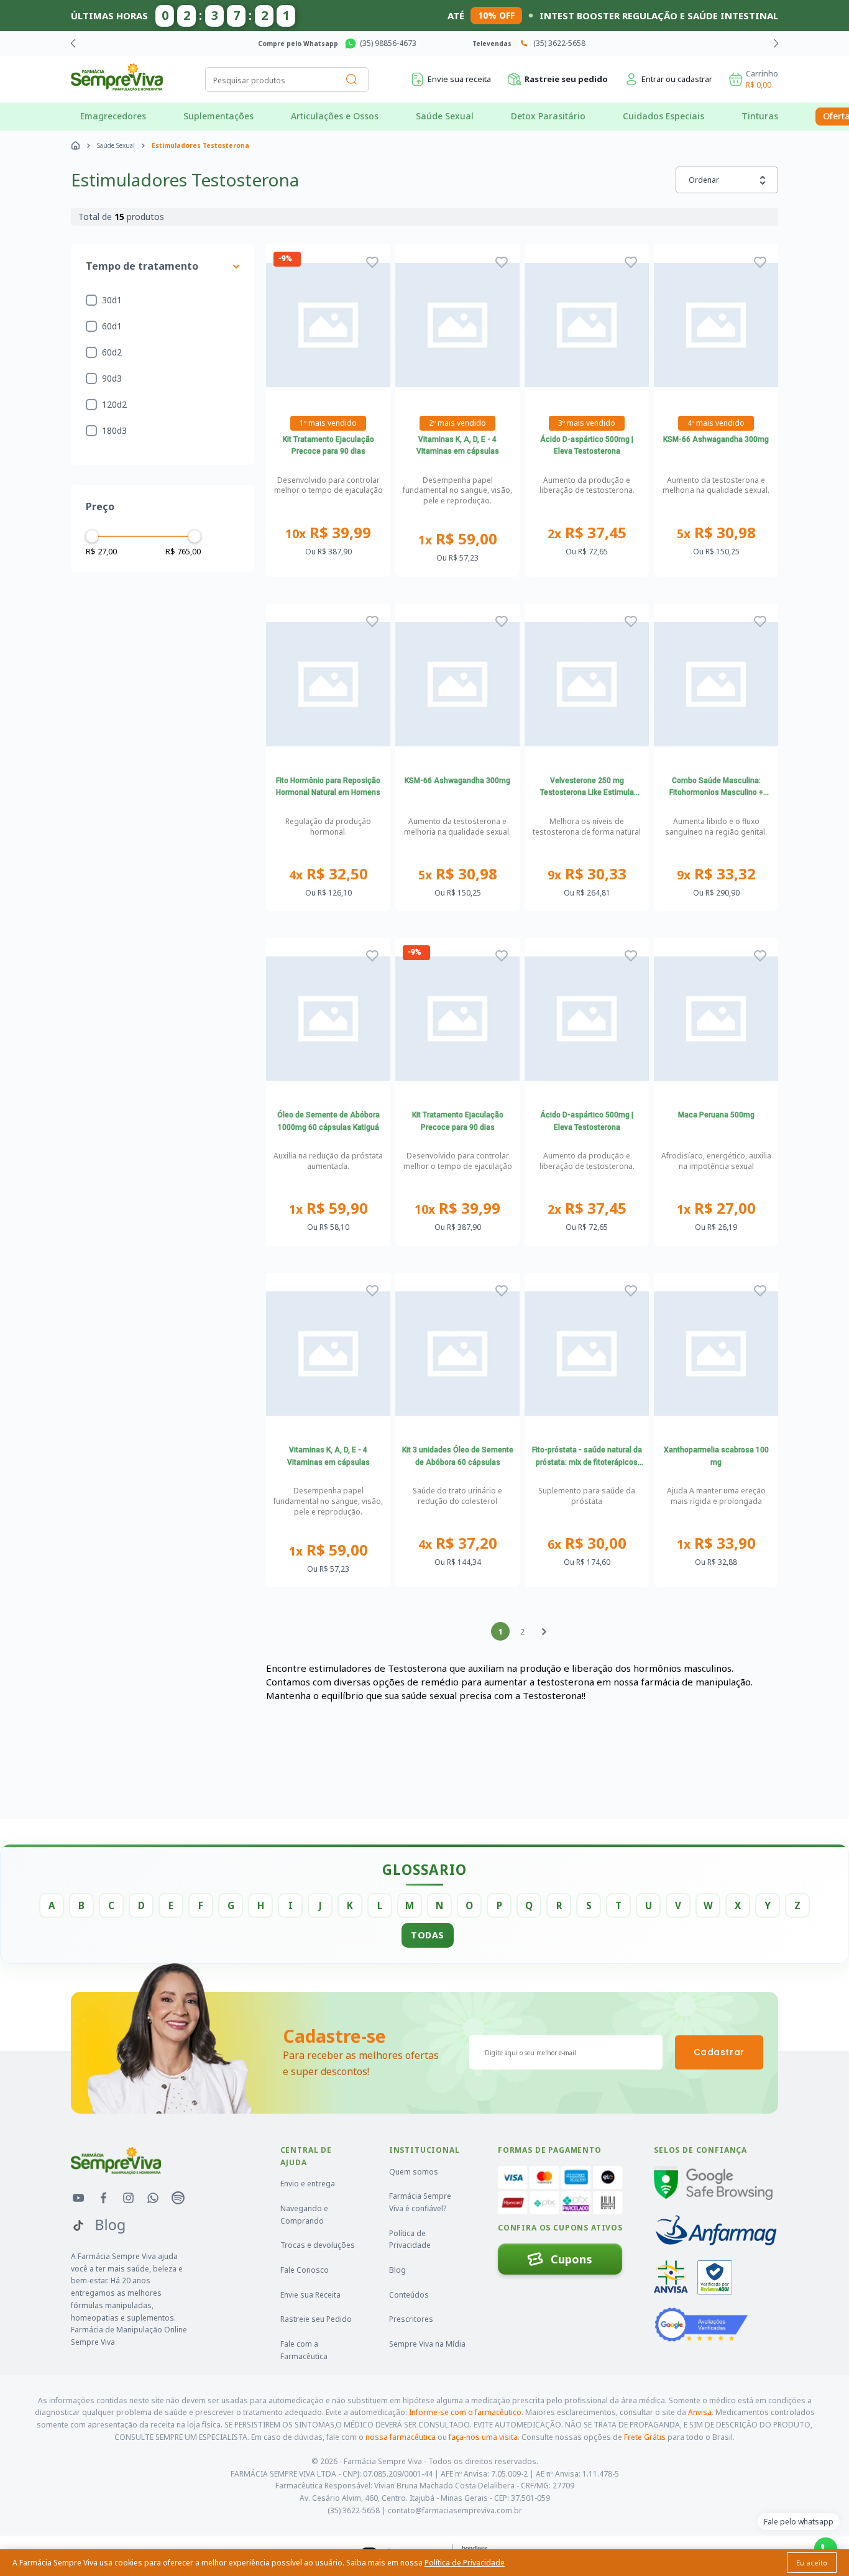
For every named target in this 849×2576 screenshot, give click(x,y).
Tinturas (760, 116)
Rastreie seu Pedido (316, 2319)
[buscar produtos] (352, 80)
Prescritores (411, 2319)
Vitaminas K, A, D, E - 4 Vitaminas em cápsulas (458, 446)
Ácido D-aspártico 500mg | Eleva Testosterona (587, 446)
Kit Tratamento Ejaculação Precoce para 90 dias (328, 446)
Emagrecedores (113, 116)
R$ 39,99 (328, 533)
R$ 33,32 (716, 874)
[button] (776, 44)
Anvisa (700, 2412)
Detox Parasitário (548, 116)
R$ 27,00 (716, 1208)
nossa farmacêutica (401, 2437)
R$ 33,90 (716, 1543)
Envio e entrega (308, 2184)
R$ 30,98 (716, 533)
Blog (397, 2270)
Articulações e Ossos (335, 116)
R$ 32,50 (328, 874)
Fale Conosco (305, 2270)
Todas (428, 1935)
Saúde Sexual (445, 116)
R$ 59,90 (328, 1208)
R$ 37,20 (458, 1543)
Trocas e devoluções (318, 2245)
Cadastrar (719, 2052)
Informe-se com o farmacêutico (465, 2412)
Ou (328, 552)
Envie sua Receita (310, 2295)
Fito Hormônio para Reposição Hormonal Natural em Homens (328, 787)
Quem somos (414, 2172)
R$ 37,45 (587, 533)
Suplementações (218, 116)
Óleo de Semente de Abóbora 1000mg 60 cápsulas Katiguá (328, 1121)
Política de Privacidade (410, 2239)
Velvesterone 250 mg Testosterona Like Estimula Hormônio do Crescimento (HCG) (587, 788)
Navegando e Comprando (304, 2215)
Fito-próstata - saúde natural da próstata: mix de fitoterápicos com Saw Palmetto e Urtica (587, 1457)
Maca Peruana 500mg (716, 1115)
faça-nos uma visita (483, 2437)
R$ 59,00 (458, 539)
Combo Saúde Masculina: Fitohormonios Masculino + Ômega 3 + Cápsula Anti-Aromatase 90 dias (716, 788)
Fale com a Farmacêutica (304, 2350)
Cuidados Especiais (663, 116)
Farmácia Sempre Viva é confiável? (420, 2202)
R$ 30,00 (587, 1543)
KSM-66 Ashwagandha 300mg (716, 439)
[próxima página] (544, 1631)
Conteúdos (409, 2295)
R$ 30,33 (587, 874)
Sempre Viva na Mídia (427, 2344)
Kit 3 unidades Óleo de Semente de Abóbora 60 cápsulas (458, 1456)
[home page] (76, 145)
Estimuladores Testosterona (200, 145)
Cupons (571, 2259)
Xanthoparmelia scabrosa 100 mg (716, 1456)
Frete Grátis (645, 2437)
